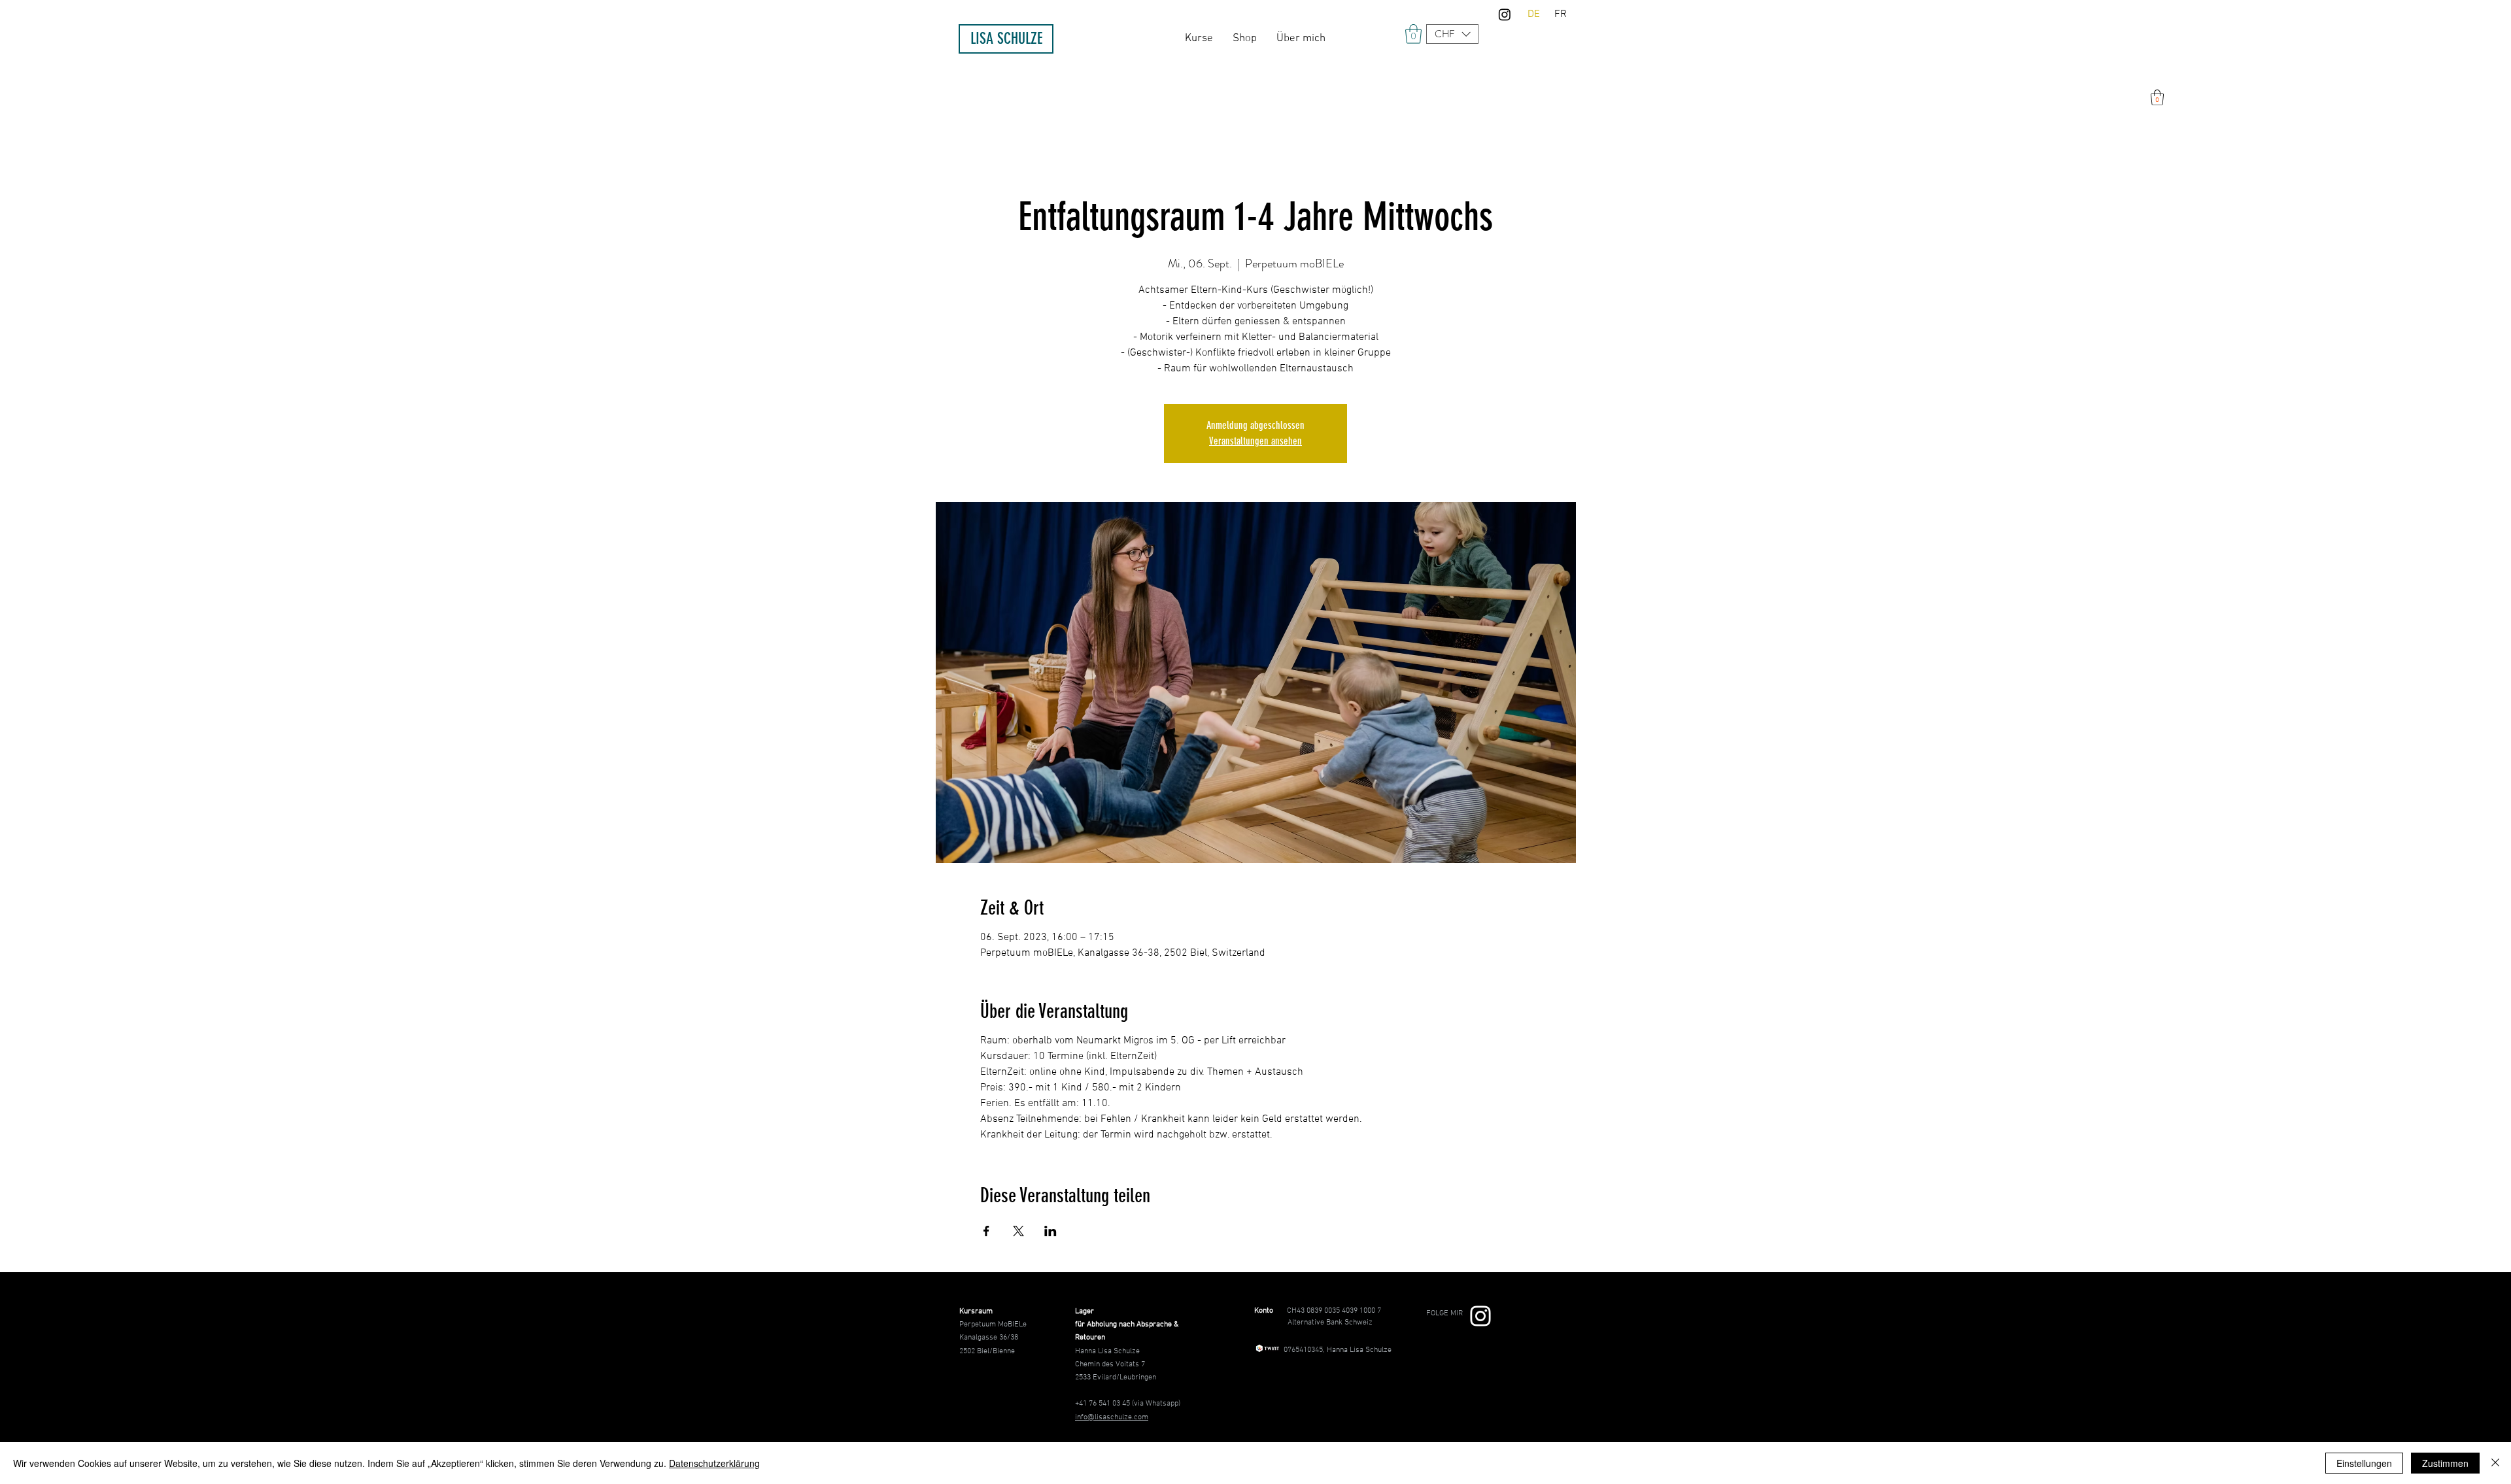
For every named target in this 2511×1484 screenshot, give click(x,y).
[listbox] (1452, 34)
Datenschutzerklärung (714, 1463)
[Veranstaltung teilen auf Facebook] (986, 1231)
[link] (1413, 34)
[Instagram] (1505, 14)
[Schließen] (2495, 1463)
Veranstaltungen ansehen (1255, 441)
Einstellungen (2364, 1463)
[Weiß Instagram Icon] (1480, 1316)
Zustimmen (2445, 1463)
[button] (1452, 34)
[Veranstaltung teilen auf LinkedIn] (1051, 1231)
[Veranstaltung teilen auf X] (1018, 1231)
